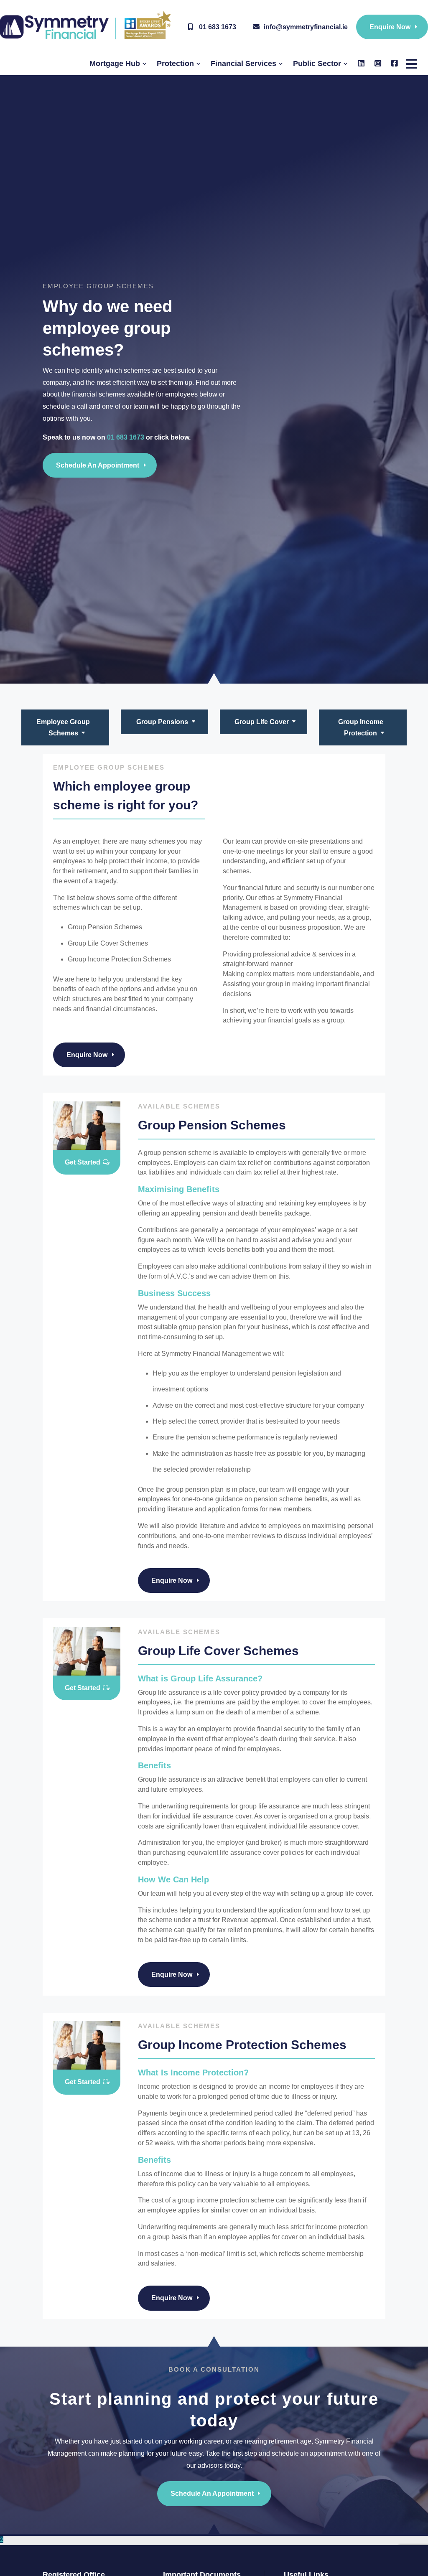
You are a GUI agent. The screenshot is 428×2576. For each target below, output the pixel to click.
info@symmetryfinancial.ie (306, 27)
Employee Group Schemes (63, 727)
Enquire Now (390, 27)
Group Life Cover (262, 722)
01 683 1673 (217, 27)
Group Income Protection (361, 727)
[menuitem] (118, 64)
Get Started (83, 1162)
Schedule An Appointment (98, 465)
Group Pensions (162, 722)
